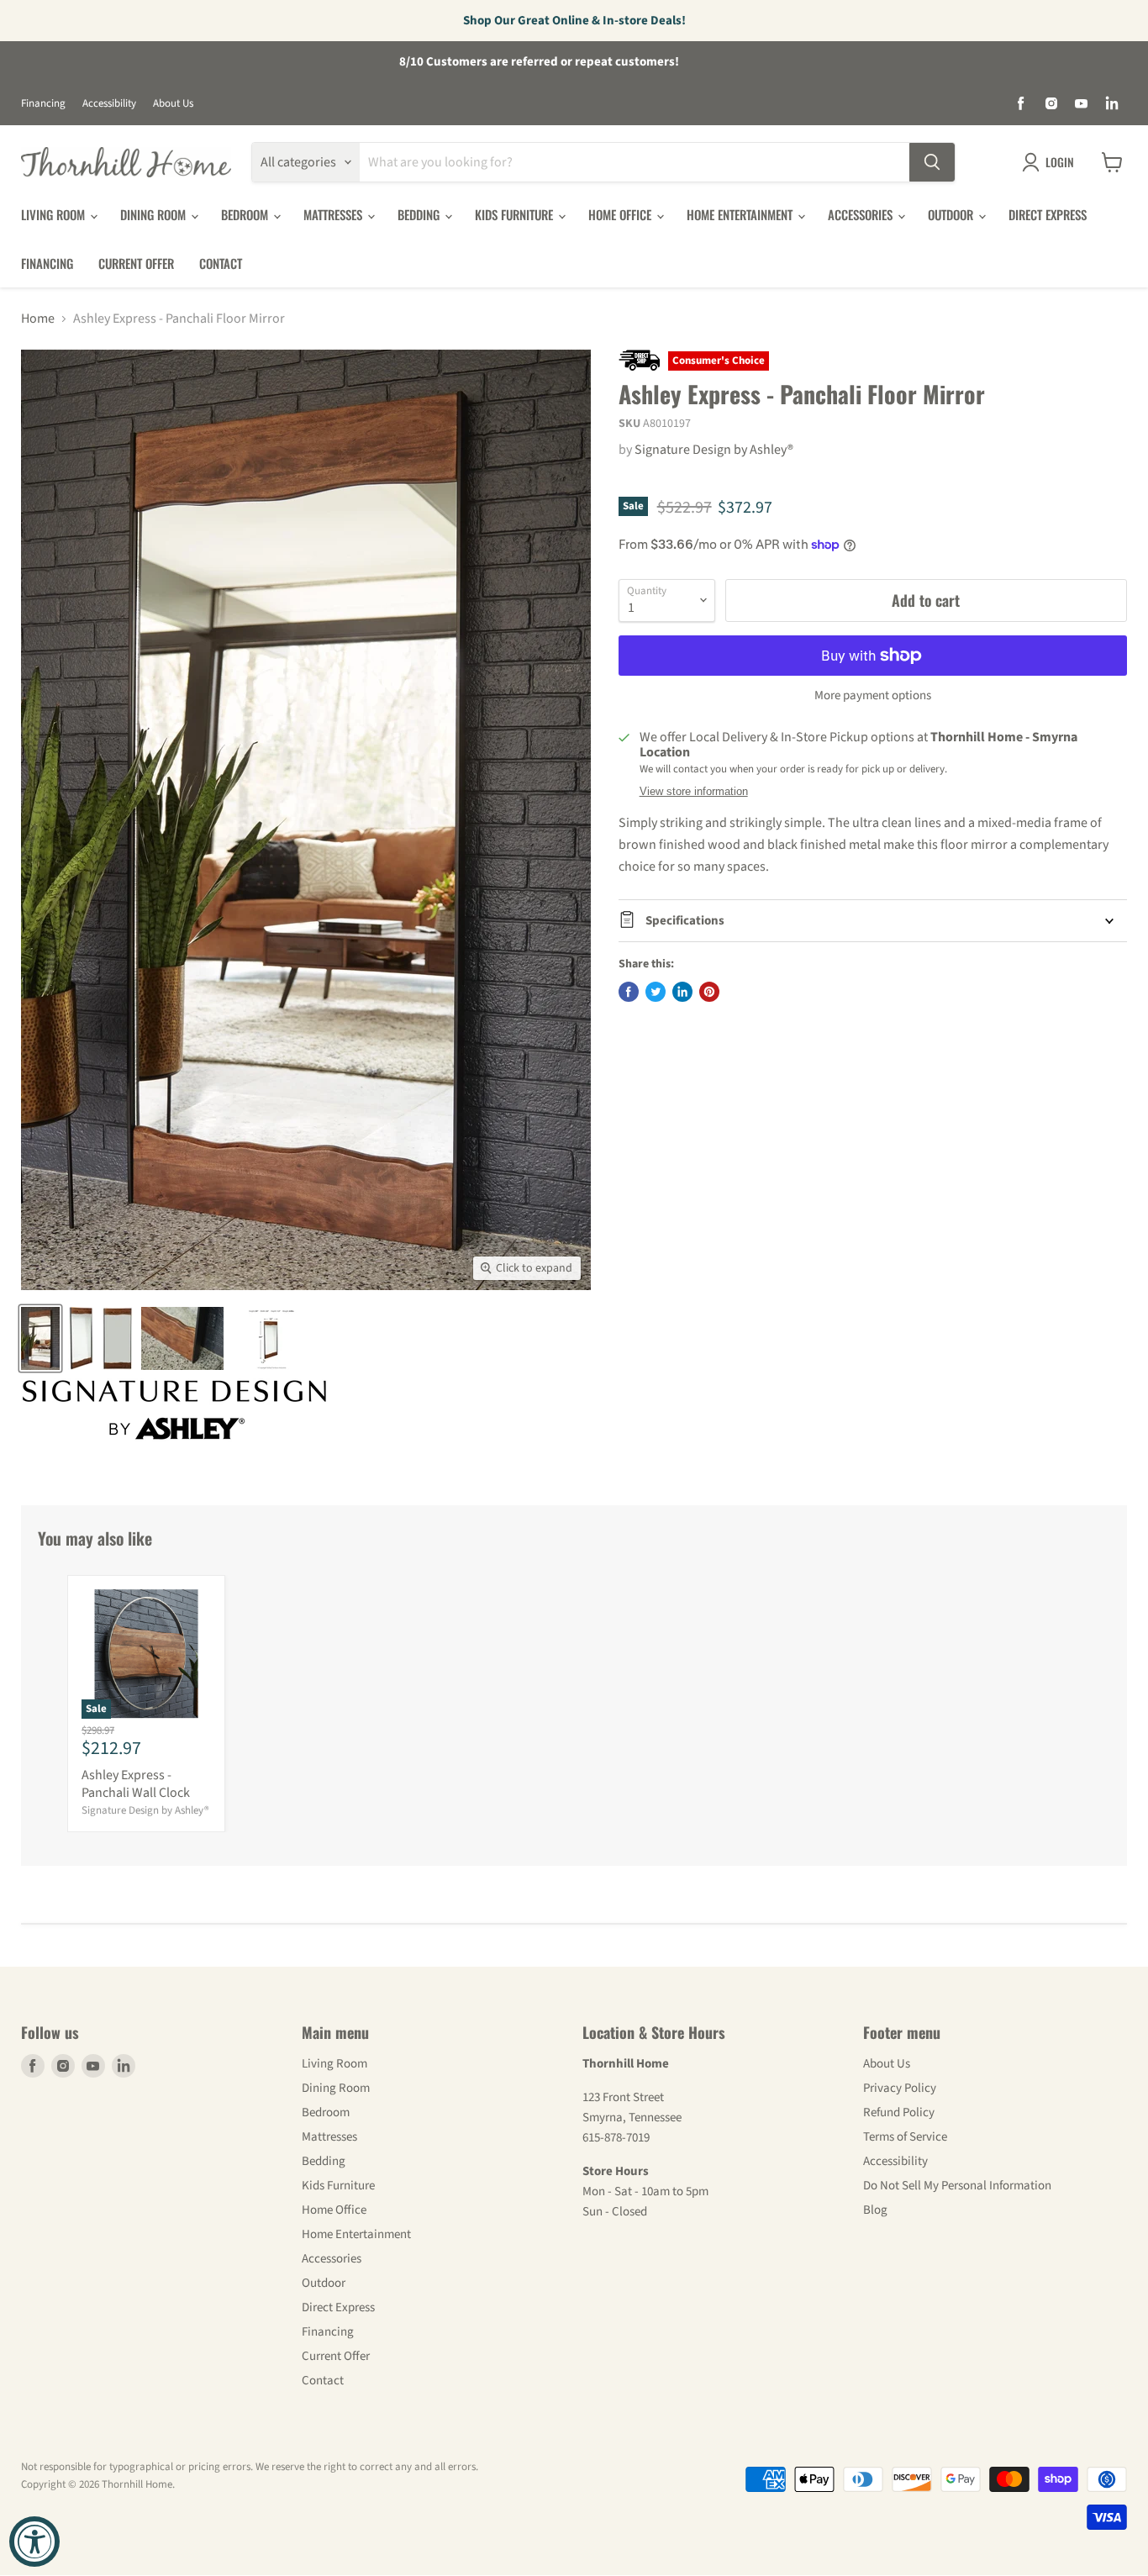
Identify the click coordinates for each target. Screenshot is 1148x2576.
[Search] (932, 162)
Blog (875, 2210)
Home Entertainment (741, 214)
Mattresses (334, 214)
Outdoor (952, 214)
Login (1060, 162)
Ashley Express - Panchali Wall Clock (136, 1784)
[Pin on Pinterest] (709, 992)
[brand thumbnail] (174, 1410)
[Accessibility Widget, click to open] (34, 2542)
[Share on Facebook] (629, 992)
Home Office (621, 214)
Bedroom (246, 214)
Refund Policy (899, 2112)
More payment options (873, 695)
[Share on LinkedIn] (682, 992)
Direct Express (1048, 214)
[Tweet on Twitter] (656, 992)
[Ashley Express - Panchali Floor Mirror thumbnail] (40, 1338)
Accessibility (109, 104)
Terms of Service (905, 2137)
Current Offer (136, 263)
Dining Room (155, 214)
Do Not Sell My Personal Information (957, 2186)
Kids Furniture (516, 214)
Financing (43, 104)
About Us (173, 104)
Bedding (420, 214)
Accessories (862, 214)
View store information (694, 792)
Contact (221, 263)
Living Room (55, 214)
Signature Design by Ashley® (714, 450)
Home (38, 319)
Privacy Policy (900, 2088)
